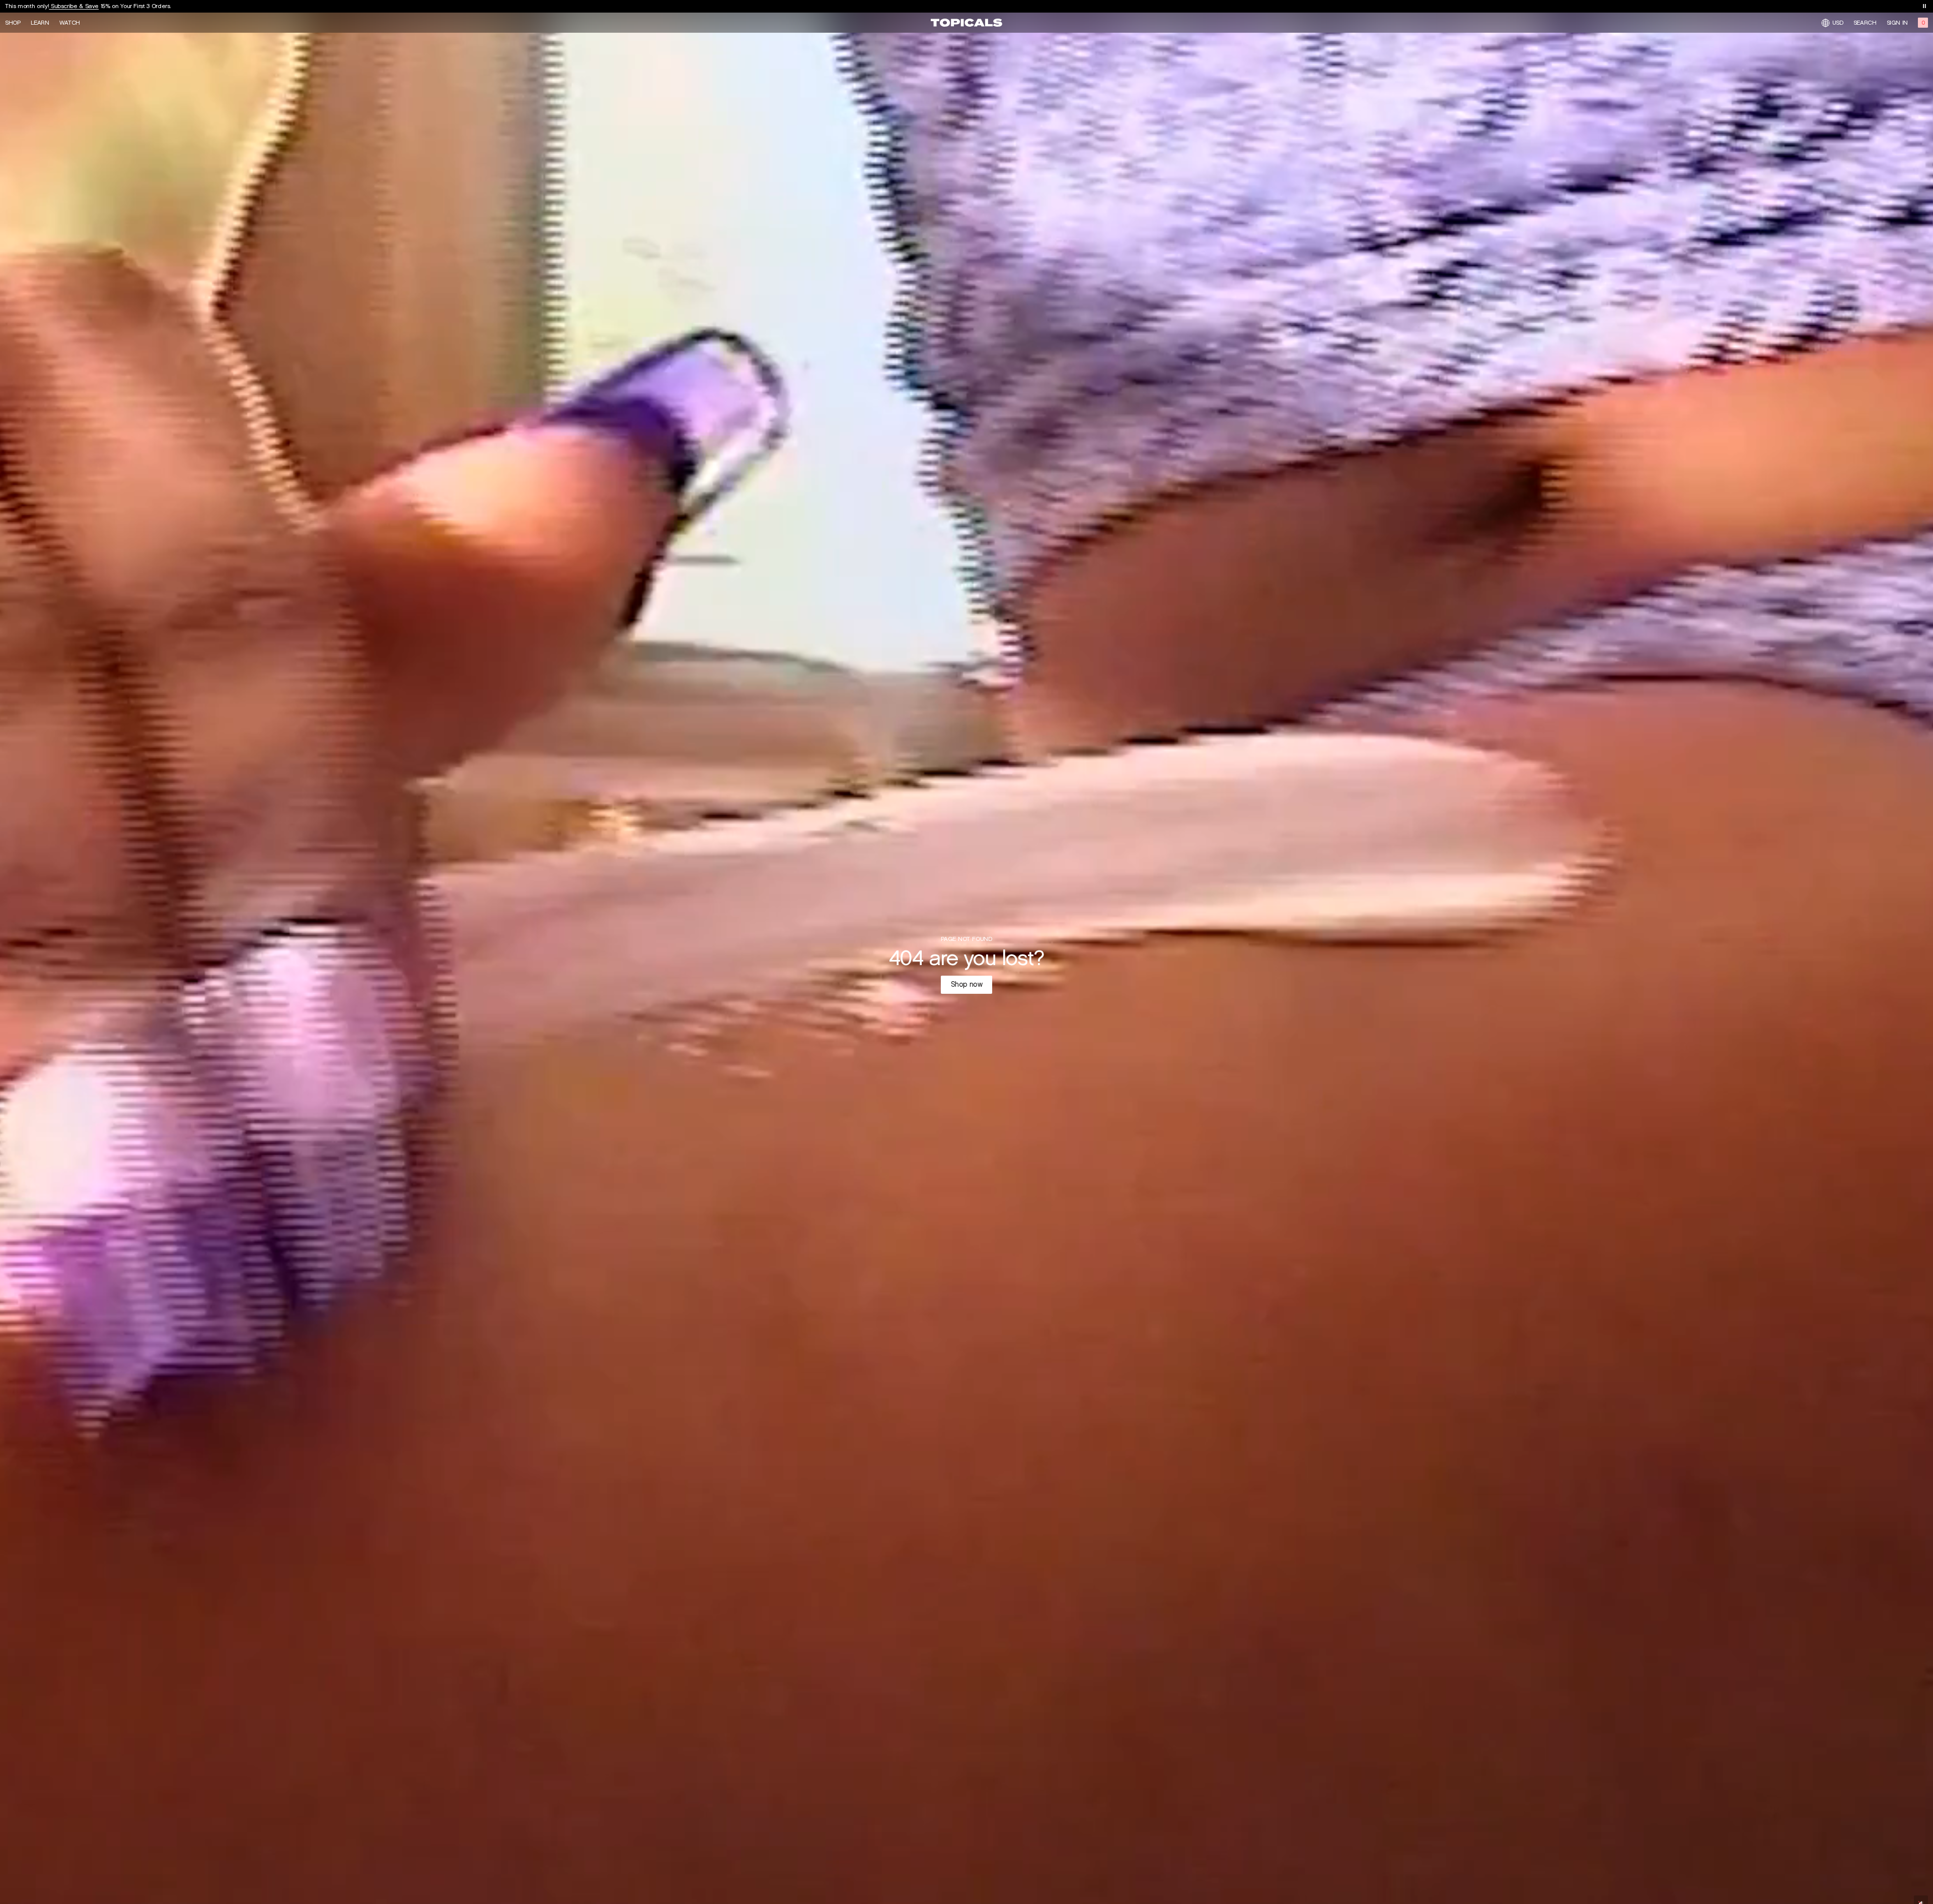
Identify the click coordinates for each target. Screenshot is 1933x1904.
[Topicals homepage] (966, 23)
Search (1865, 23)
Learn (40, 23)
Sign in (1897, 23)
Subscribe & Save (74, 6)
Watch (70, 23)
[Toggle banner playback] (1924, 6)
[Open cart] (1923, 23)
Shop (13, 23)
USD (1838, 22)
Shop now (967, 984)
